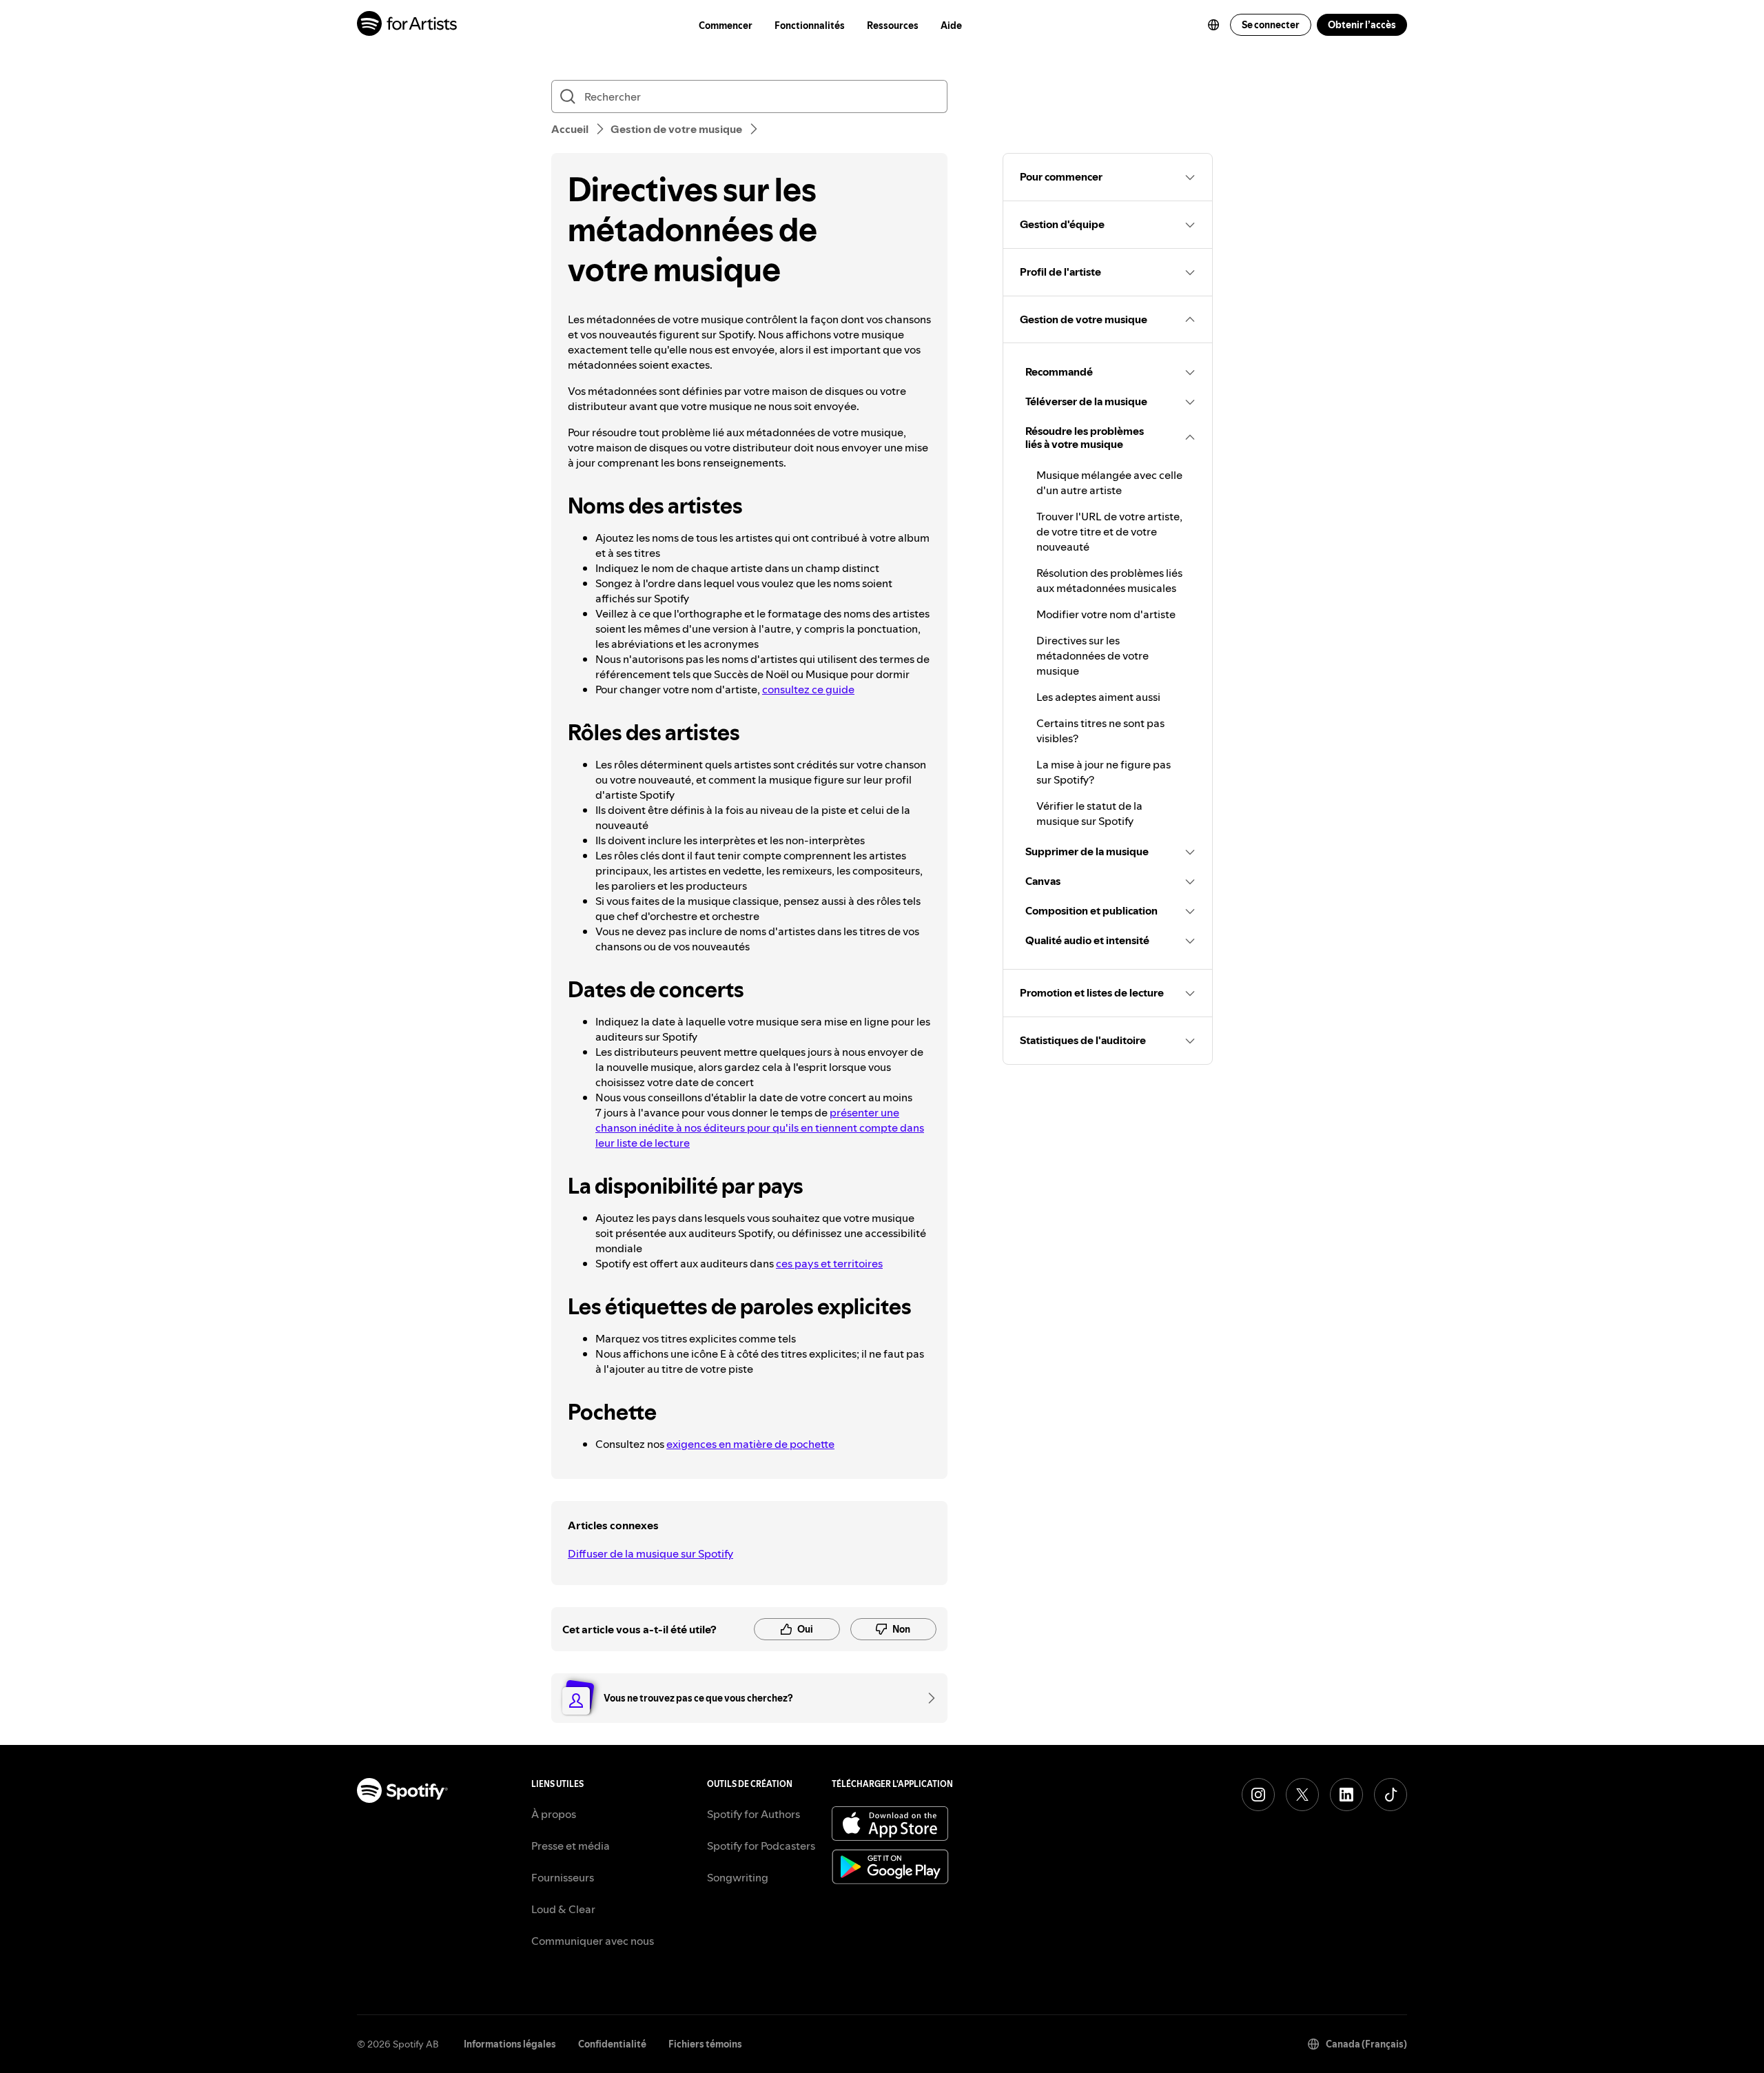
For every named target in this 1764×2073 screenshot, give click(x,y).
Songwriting (738, 1877)
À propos (554, 1814)
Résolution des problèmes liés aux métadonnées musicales (1109, 580)
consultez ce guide (808, 689)
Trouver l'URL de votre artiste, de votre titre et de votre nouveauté (1109, 531)
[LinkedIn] (1346, 1795)
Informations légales (510, 2044)
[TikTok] (1391, 1795)
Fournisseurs (563, 1877)
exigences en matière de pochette (750, 1444)
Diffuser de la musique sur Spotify (650, 1553)
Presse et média (571, 1846)
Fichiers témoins (705, 2044)
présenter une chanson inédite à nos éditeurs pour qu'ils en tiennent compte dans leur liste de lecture (760, 1127)
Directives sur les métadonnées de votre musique (1093, 655)
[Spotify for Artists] (408, 25)
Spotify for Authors (753, 1814)
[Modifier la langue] (1213, 25)
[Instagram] (1258, 1795)
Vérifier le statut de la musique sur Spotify (1089, 813)
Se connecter (1271, 25)
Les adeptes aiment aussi (1098, 697)
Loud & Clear (563, 1909)
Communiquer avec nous (593, 1941)
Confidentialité (612, 2044)
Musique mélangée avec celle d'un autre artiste (1109, 482)
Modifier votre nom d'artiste (1106, 614)
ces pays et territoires (829, 1263)
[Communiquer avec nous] (927, 1698)
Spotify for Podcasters (761, 1846)
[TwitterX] (1302, 1795)
